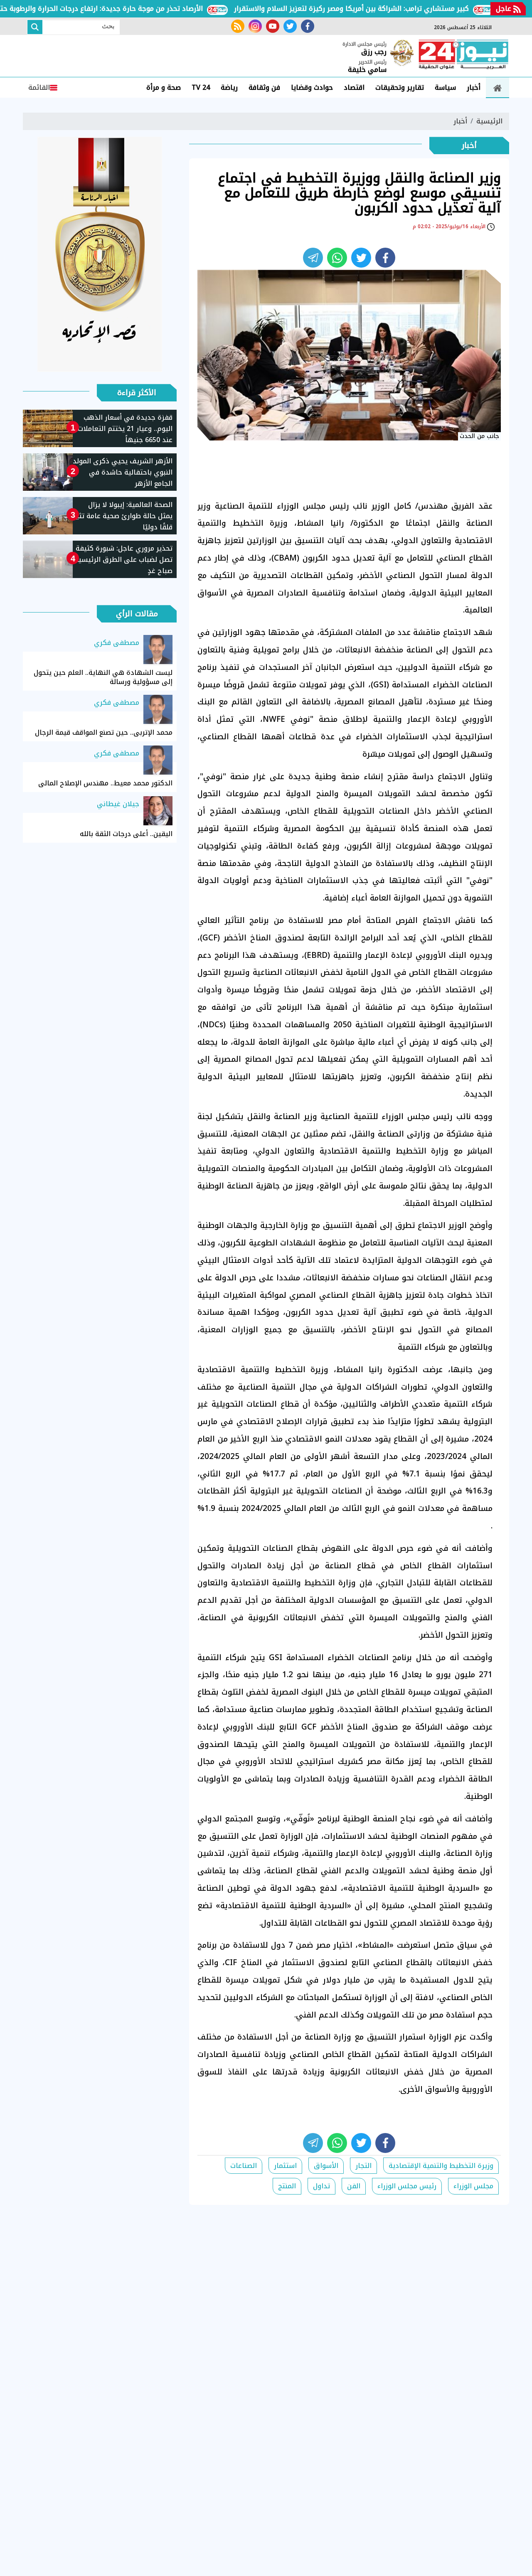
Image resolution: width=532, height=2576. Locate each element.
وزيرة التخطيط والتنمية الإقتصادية (441, 2166)
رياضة (229, 87)
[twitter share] (361, 258)
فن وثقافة (264, 87)
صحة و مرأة (164, 87)
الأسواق (326, 2166)
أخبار (474, 87)
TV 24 (201, 87)
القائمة (39, 87)
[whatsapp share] (337, 258)
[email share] (313, 258)
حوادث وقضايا (312, 87)
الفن (354, 2186)
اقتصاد (354, 87)
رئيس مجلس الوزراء (407, 2186)
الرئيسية (489, 121)
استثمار (285, 2166)
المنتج (287, 2186)
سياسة (445, 87)
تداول (321, 2186)
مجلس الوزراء (473, 2186)
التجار (363, 2166)
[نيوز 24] (463, 55)
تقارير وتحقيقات (400, 87)
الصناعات (244, 2166)
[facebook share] (385, 258)
